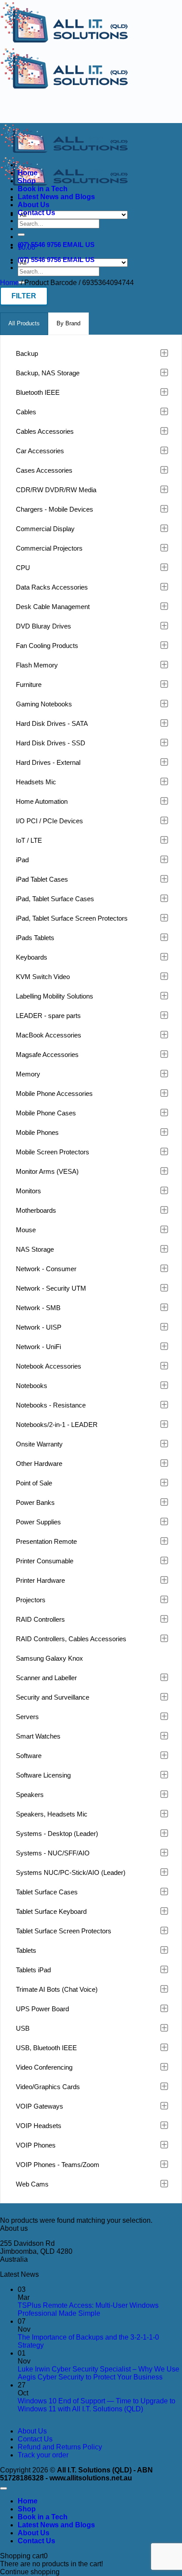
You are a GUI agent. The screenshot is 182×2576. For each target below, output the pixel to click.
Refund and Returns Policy (60, 2447)
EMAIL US (79, 245)
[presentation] (24, 324)
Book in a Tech (43, 189)
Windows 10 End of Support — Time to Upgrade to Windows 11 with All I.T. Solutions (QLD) (97, 2405)
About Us (34, 205)
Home (28, 173)
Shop (27, 181)
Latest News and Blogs (56, 197)
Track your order (43, 2455)
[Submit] (21, 235)
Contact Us (36, 213)
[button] (24, 296)
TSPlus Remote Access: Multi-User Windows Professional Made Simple (88, 2309)
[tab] (24, 324)
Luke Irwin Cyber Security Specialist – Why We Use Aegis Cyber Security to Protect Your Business (99, 2373)
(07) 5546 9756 (39, 245)
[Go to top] (4, 2488)
